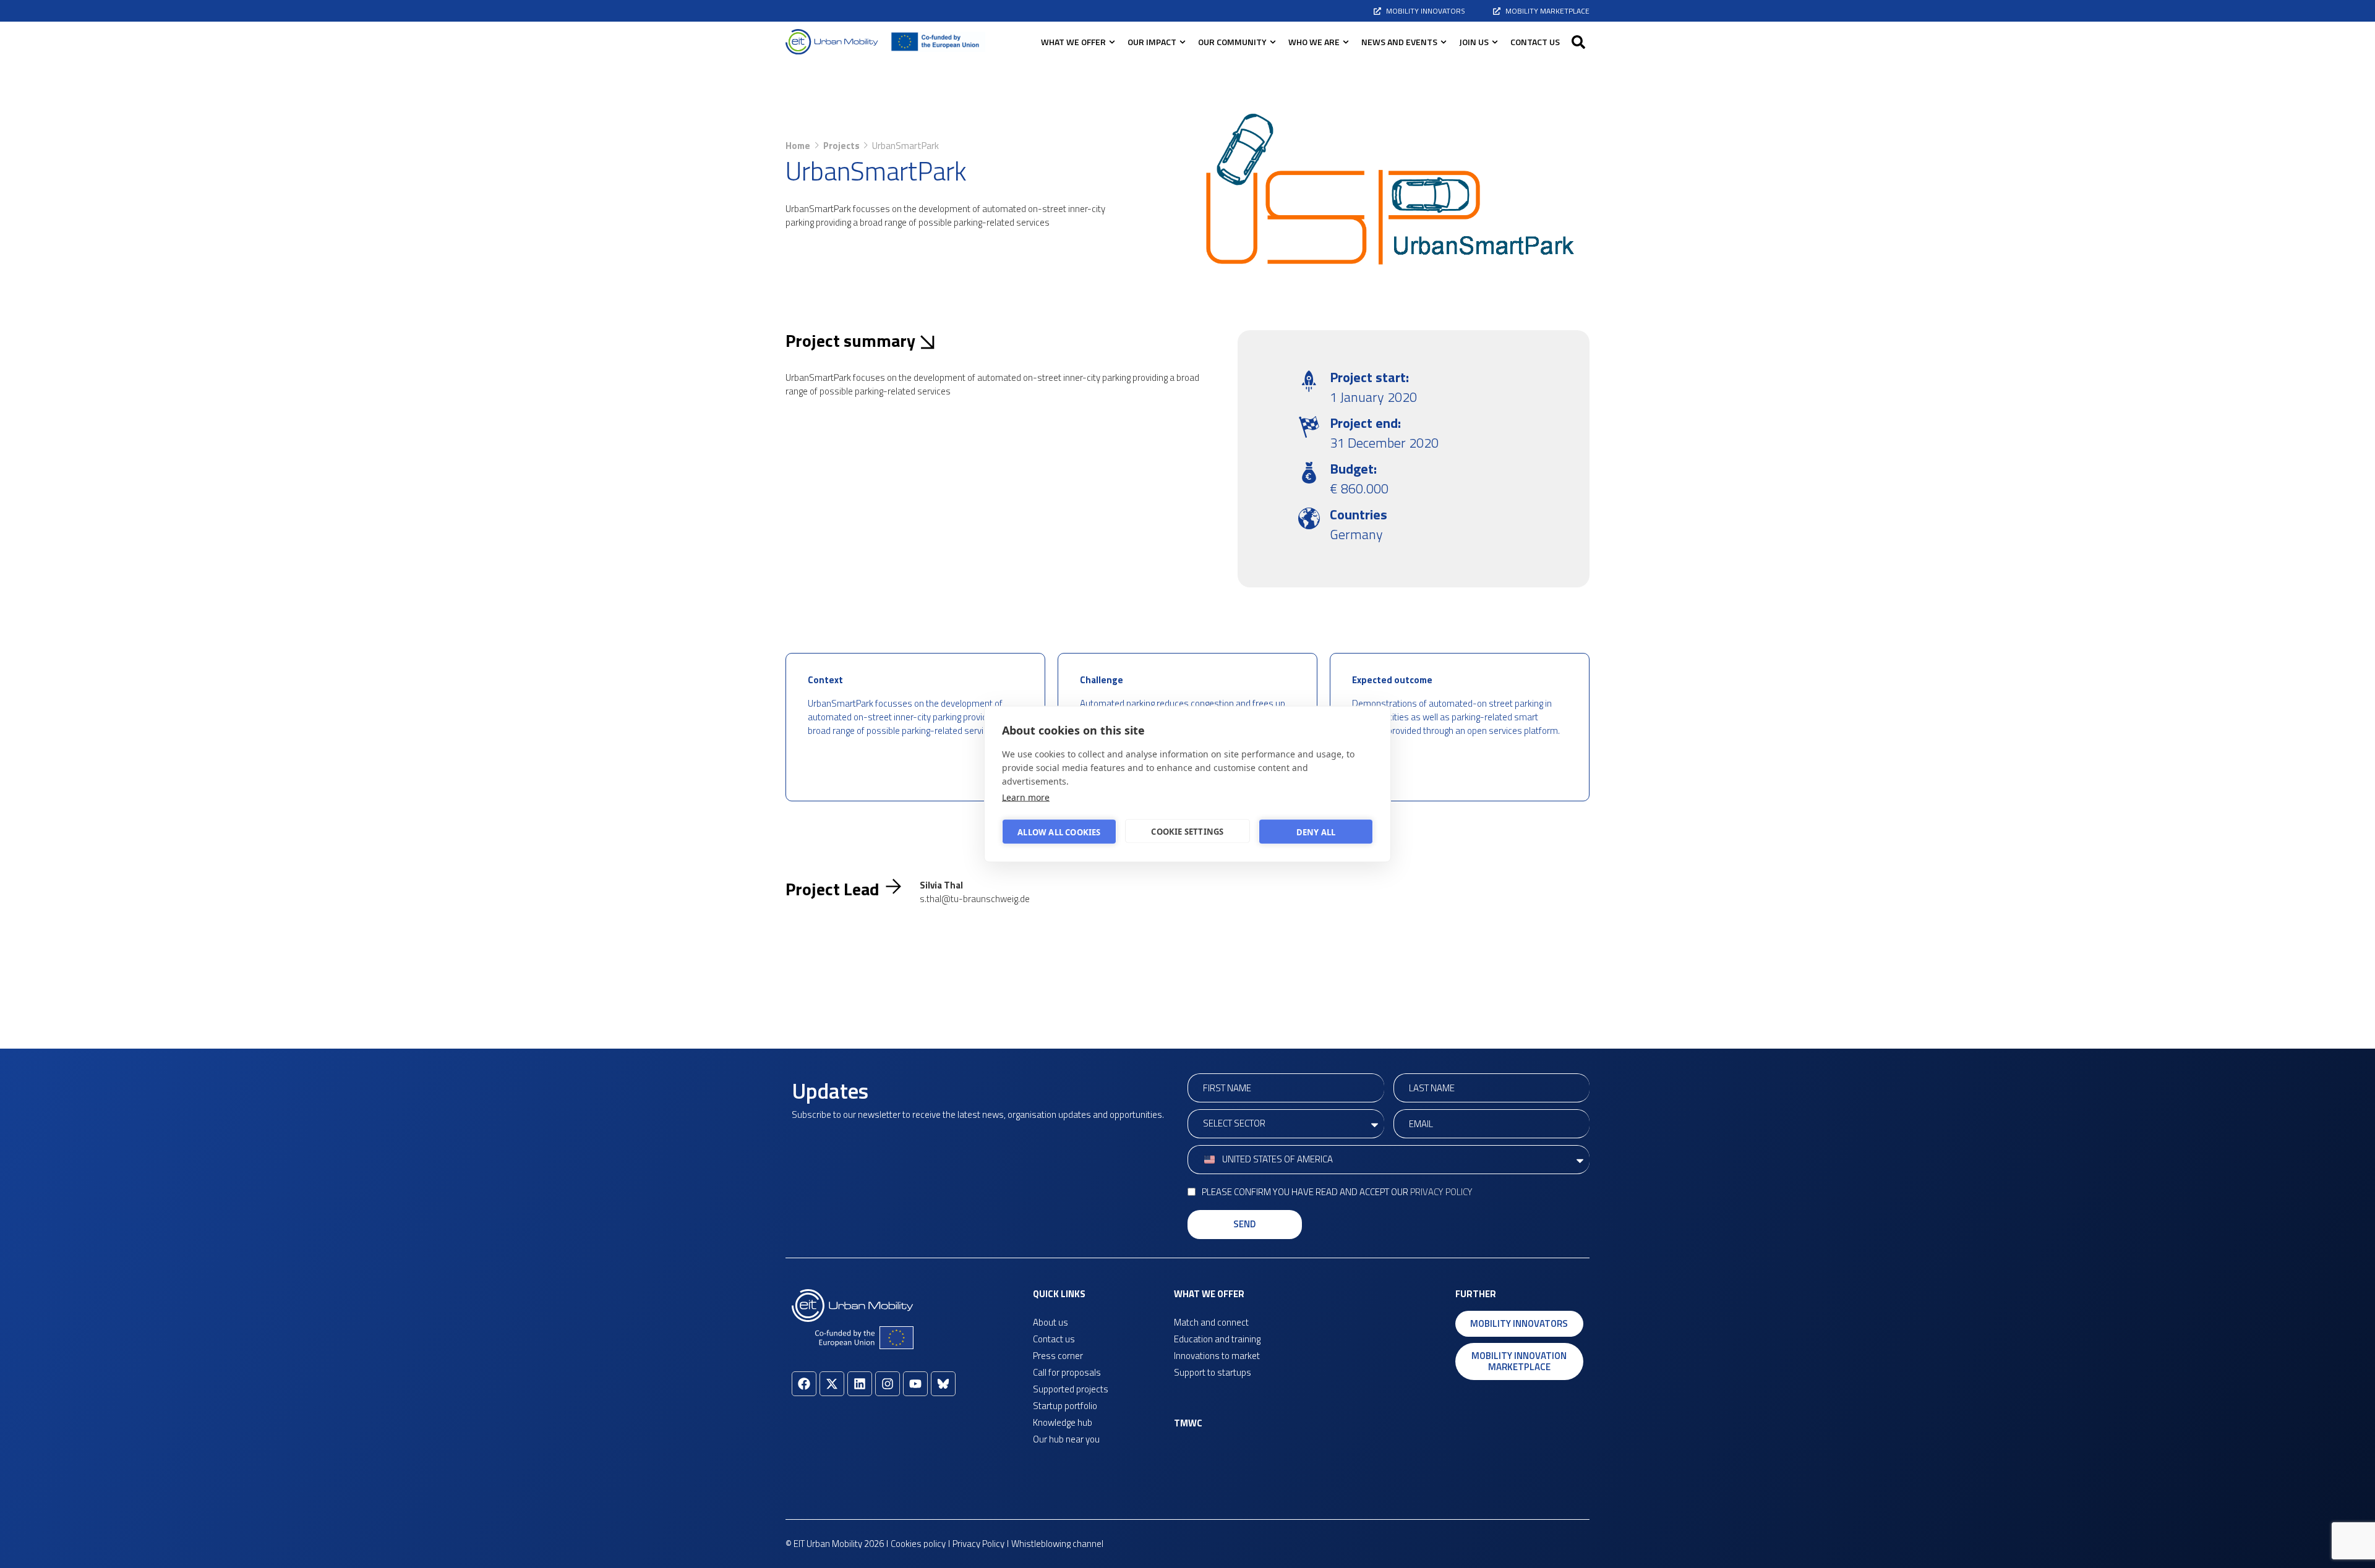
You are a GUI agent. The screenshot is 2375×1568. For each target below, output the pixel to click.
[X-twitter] (832, 1384)
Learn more (1026, 797)
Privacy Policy (1441, 1192)
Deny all (1316, 832)
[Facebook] (804, 1384)
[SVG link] (832, 42)
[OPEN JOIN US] (1495, 42)
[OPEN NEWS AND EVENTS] (1444, 42)
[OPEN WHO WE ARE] (1346, 42)
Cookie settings (1187, 831)
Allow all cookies (1059, 832)
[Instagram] (888, 1384)
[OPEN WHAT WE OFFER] (1112, 42)
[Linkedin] (860, 1384)
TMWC (1188, 1423)
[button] (1578, 42)
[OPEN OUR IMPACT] (1183, 42)
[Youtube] (915, 1384)
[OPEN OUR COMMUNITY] (1273, 42)
